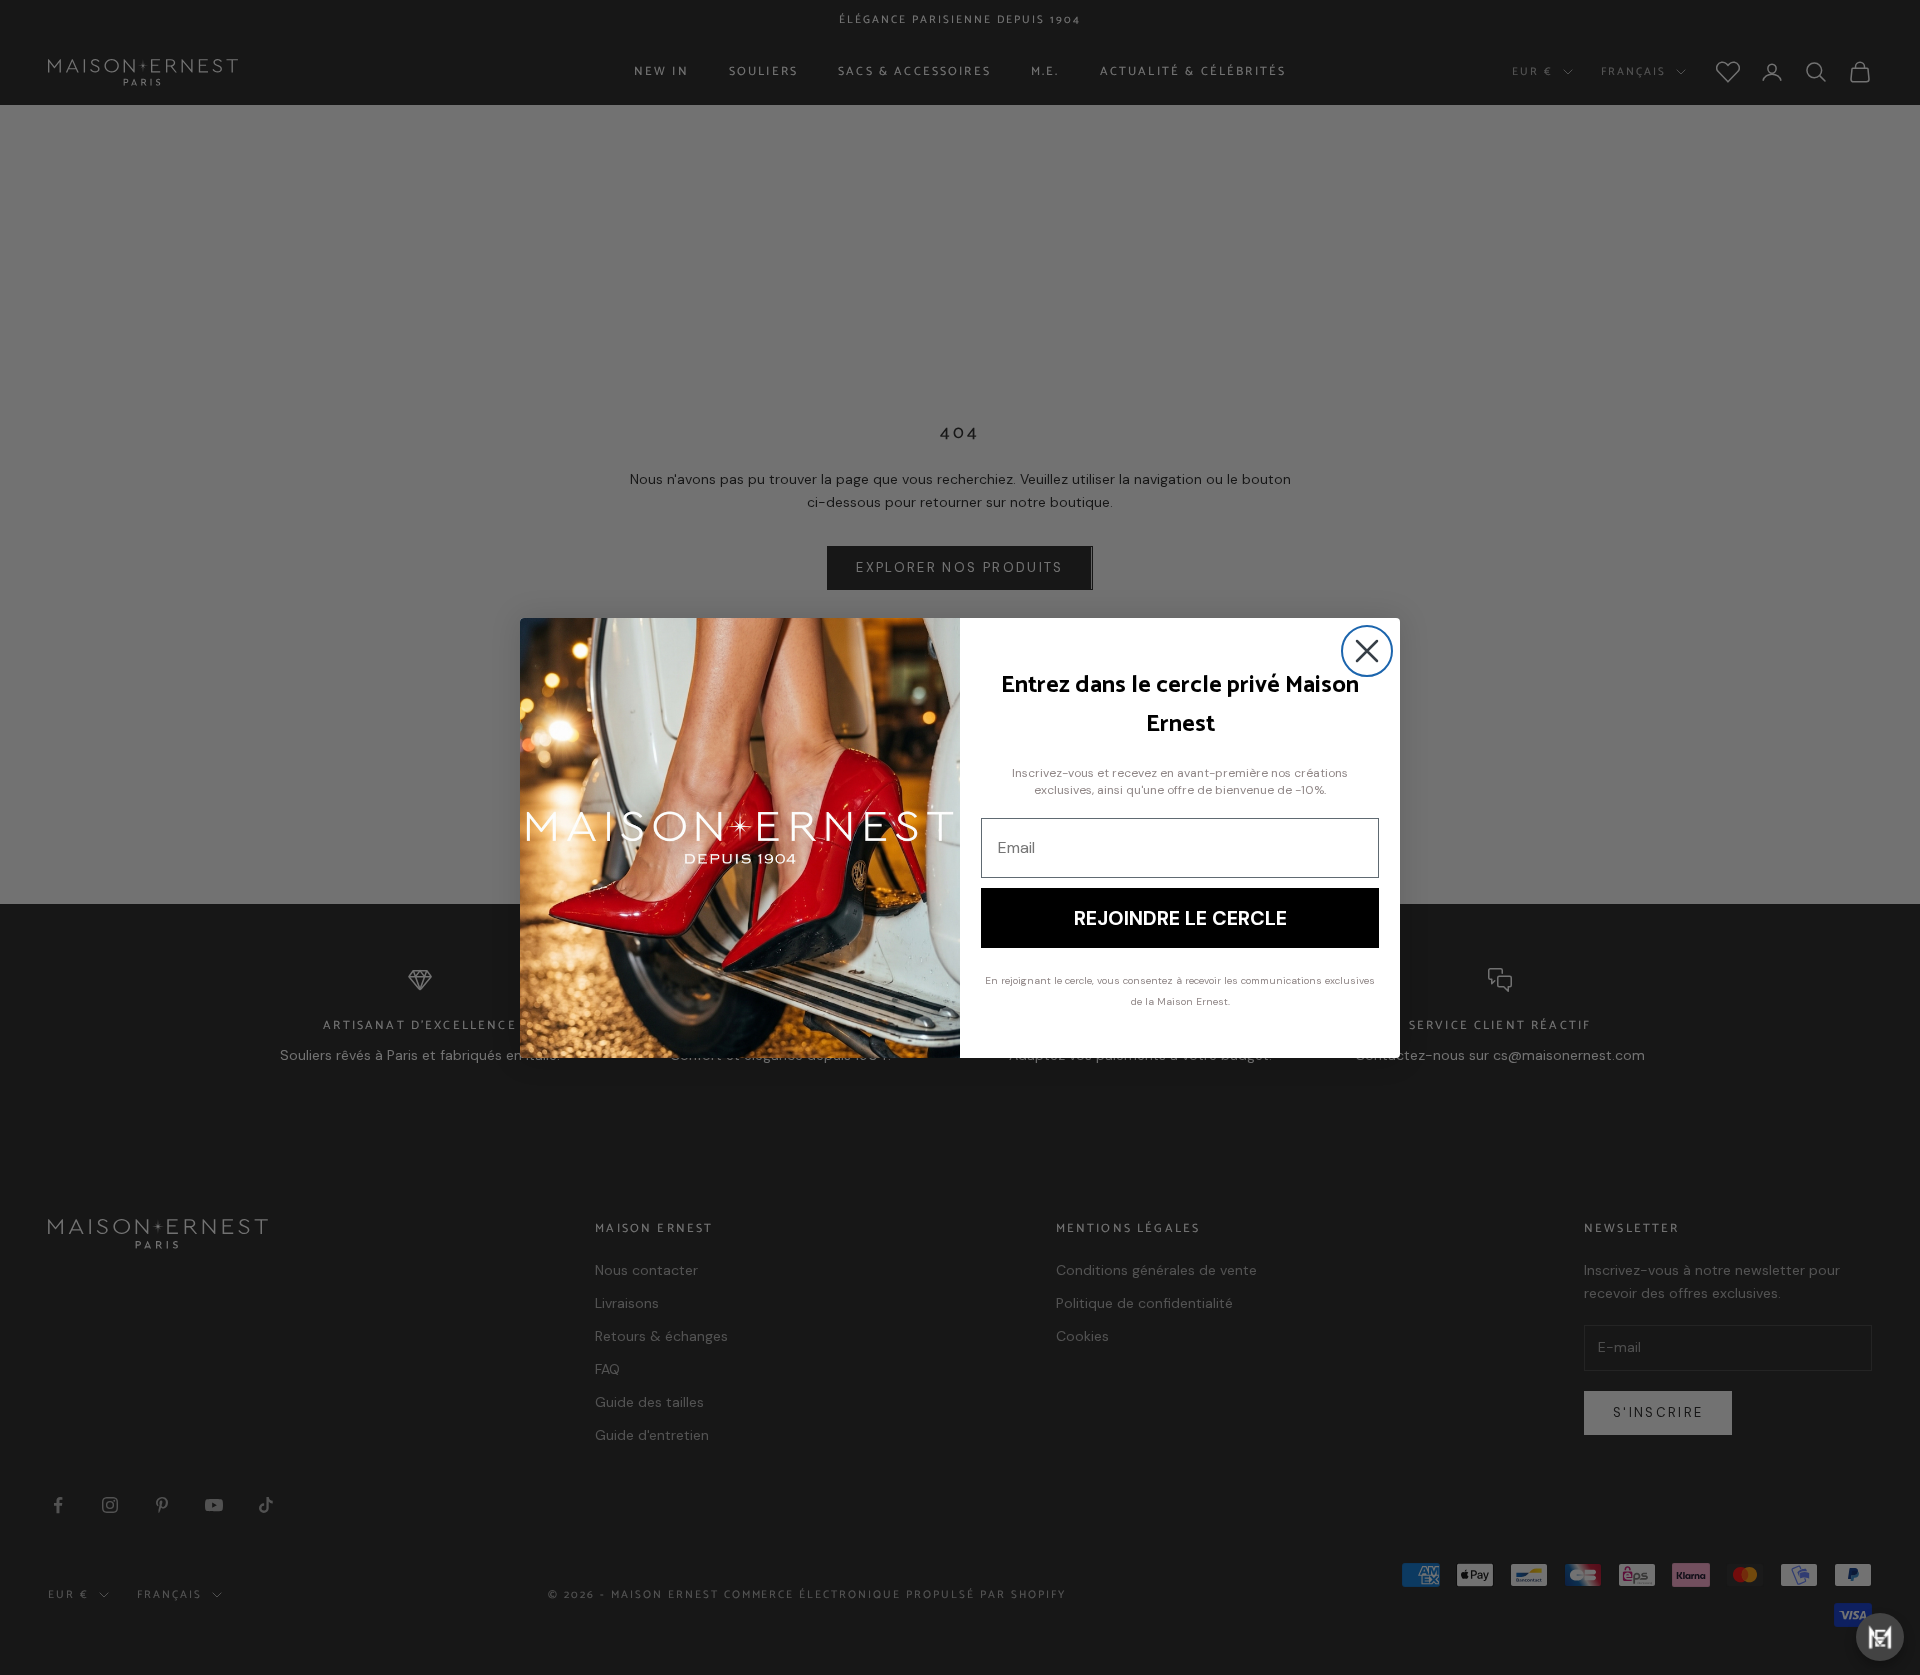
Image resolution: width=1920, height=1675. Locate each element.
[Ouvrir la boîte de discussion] (1880, 1637)
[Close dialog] (1367, 651)
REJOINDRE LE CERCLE (1180, 918)
